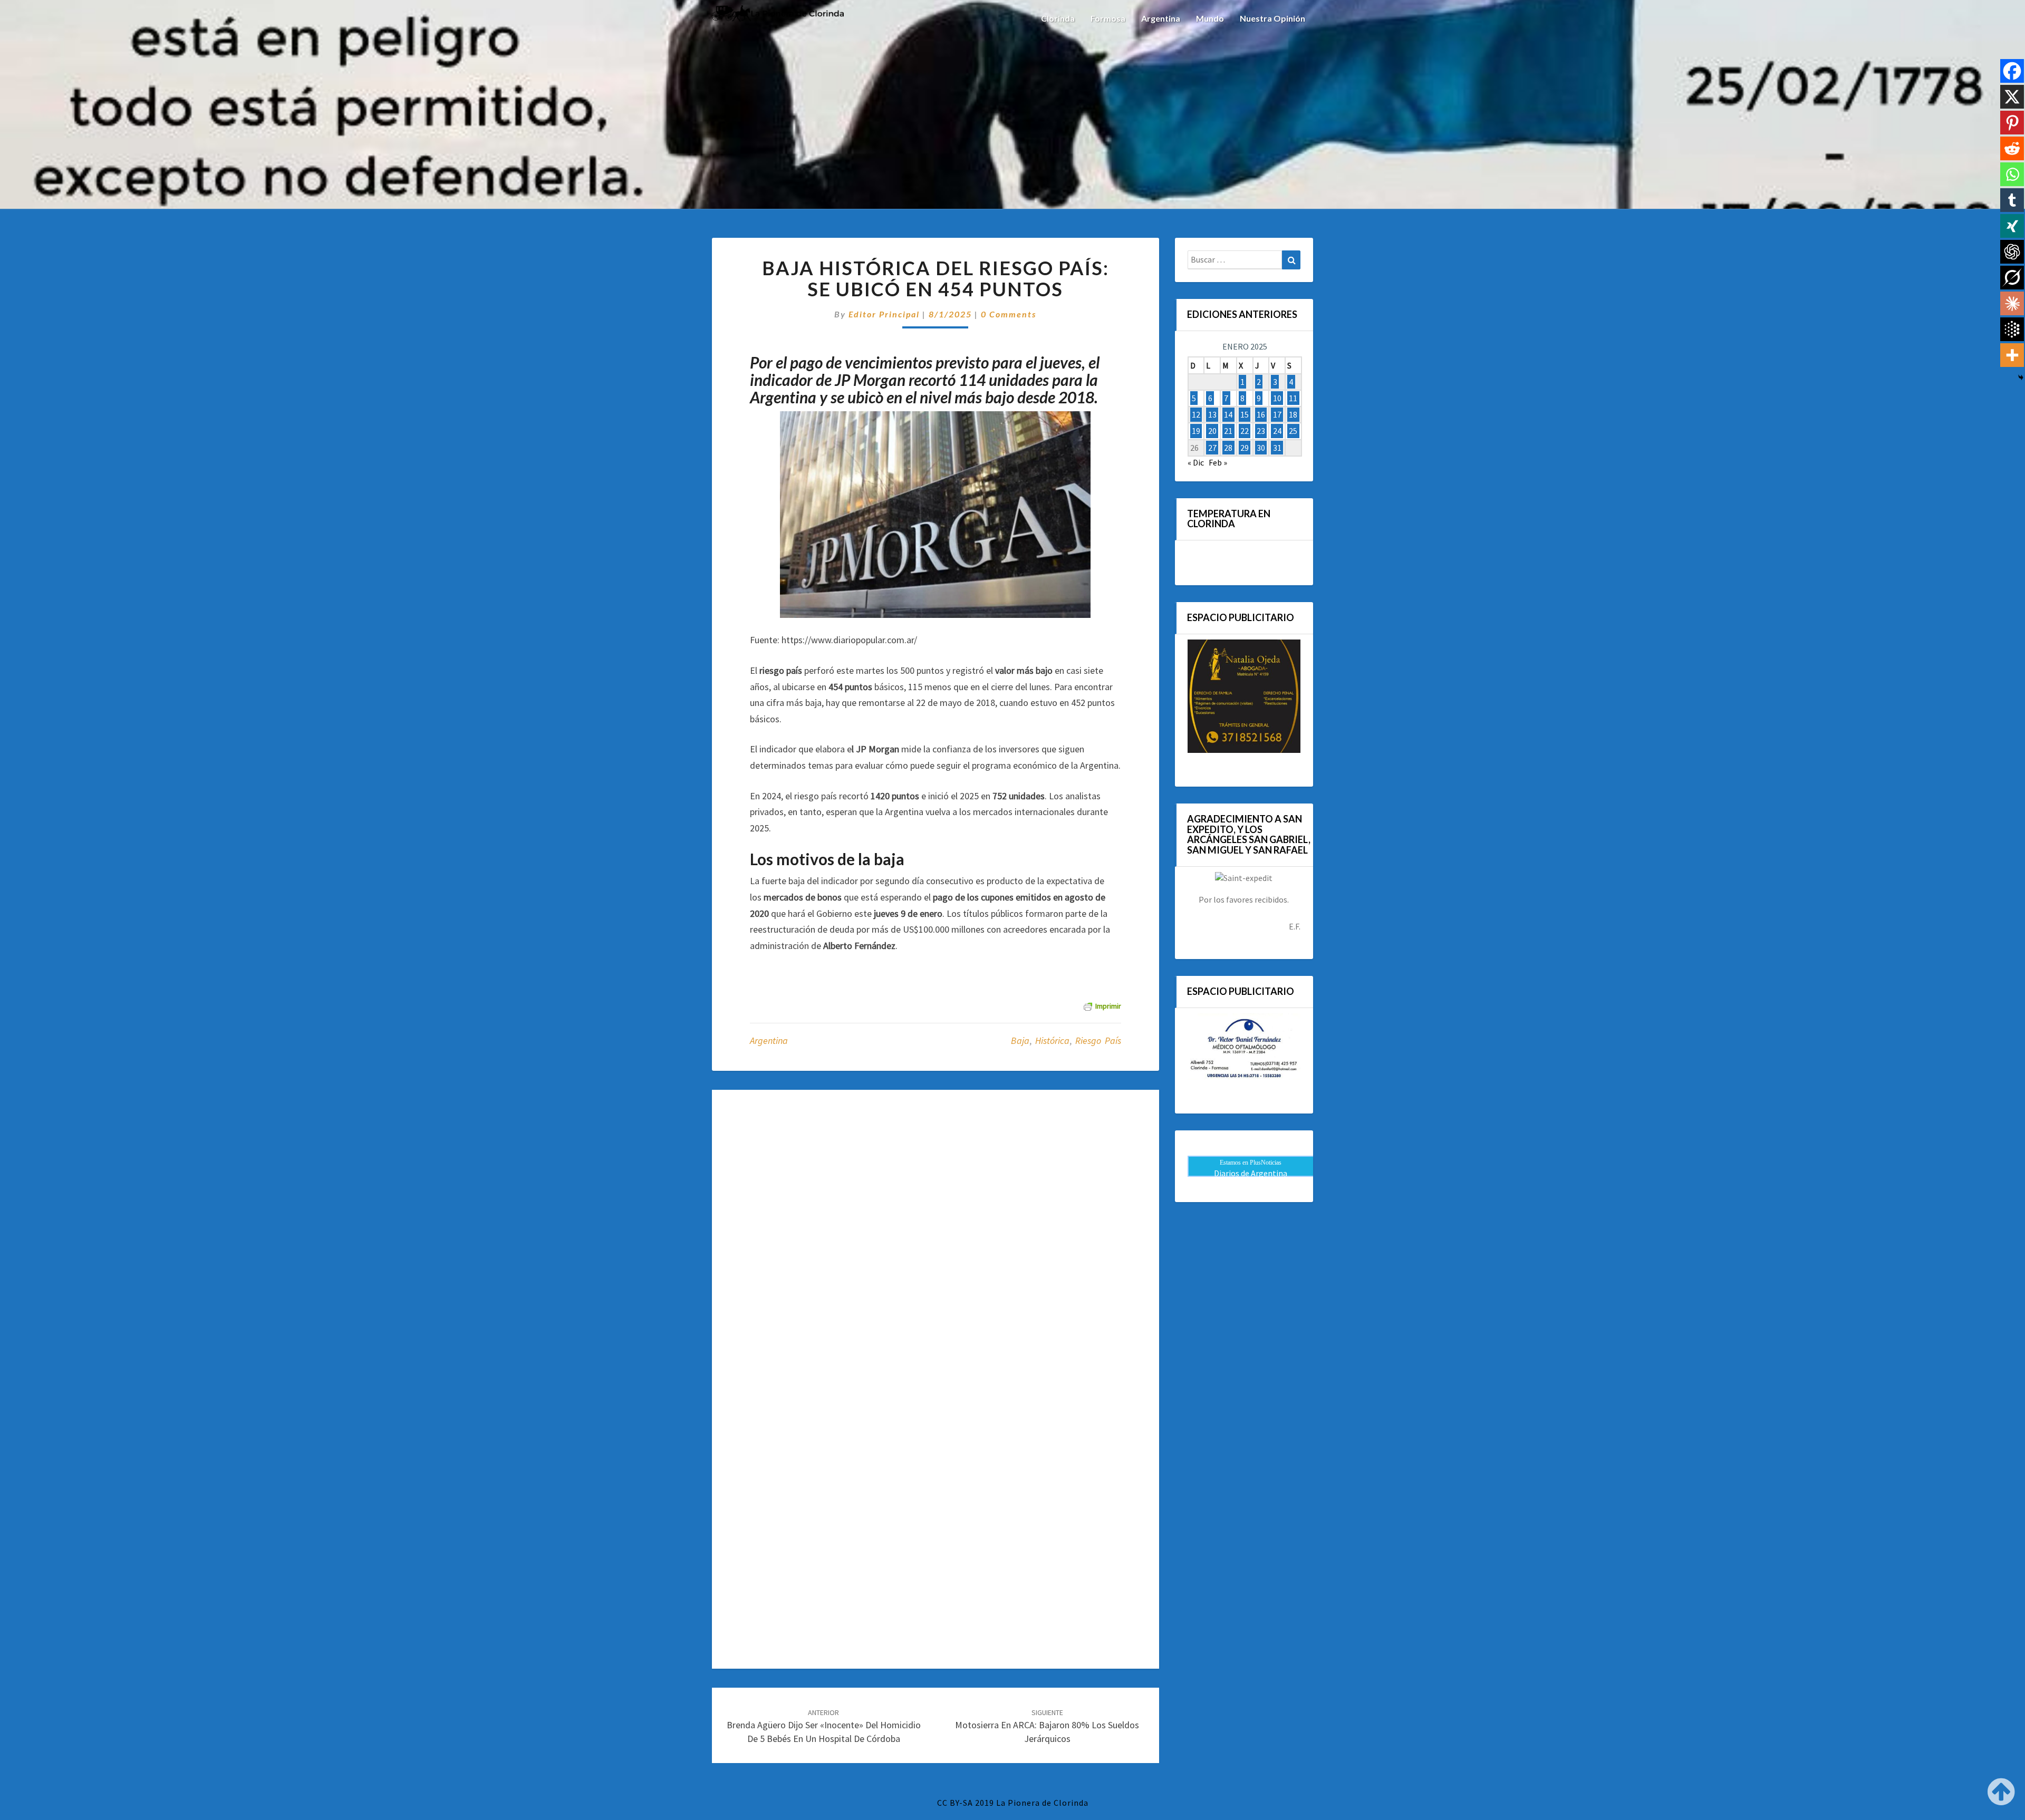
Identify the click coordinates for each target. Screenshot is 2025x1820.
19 (1196, 431)
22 (1245, 431)
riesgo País (1098, 1040)
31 (1277, 448)
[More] (2012, 355)
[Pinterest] (2012, 123)
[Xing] (2012, 226)
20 (1212, 431)
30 (1261, 448)
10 (1277, 398)
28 (1228, 448)
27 (1212, 448)
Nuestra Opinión (1272, 18)
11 (1293, 398)
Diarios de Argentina (1251, 1173)
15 (1245, 414)
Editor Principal (884, 314)
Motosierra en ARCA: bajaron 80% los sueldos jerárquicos (1047, 1726)
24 (1277, 431)
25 (1293, 431)
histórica (1052, 1040)
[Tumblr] (2012, 200)
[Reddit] (2012, 148)
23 (1261, 431)
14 (1228, 414)
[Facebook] (2012, 71)
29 (1245, 448)
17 (1277, 414)
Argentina (1161, 18)
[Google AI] (2012, 329)
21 (1228, 431)
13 (1212, 414)
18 (1293, 414)
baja (1020, 1040)
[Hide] (2021, 377)
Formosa (1108, 18)
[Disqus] (936, 1241)
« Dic (1196, 462)
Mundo (1210, 18)
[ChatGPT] (2012, 252)
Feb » (1218, 462)
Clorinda (1058, 18)
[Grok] (2012, 278)
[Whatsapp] (2012, 174)
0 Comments (1009, 314)
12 (1196, 414)
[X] (2012, 97)
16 (1261, 414)
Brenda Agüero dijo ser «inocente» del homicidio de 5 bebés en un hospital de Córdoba (824, 1726)
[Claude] (2012, 303)
